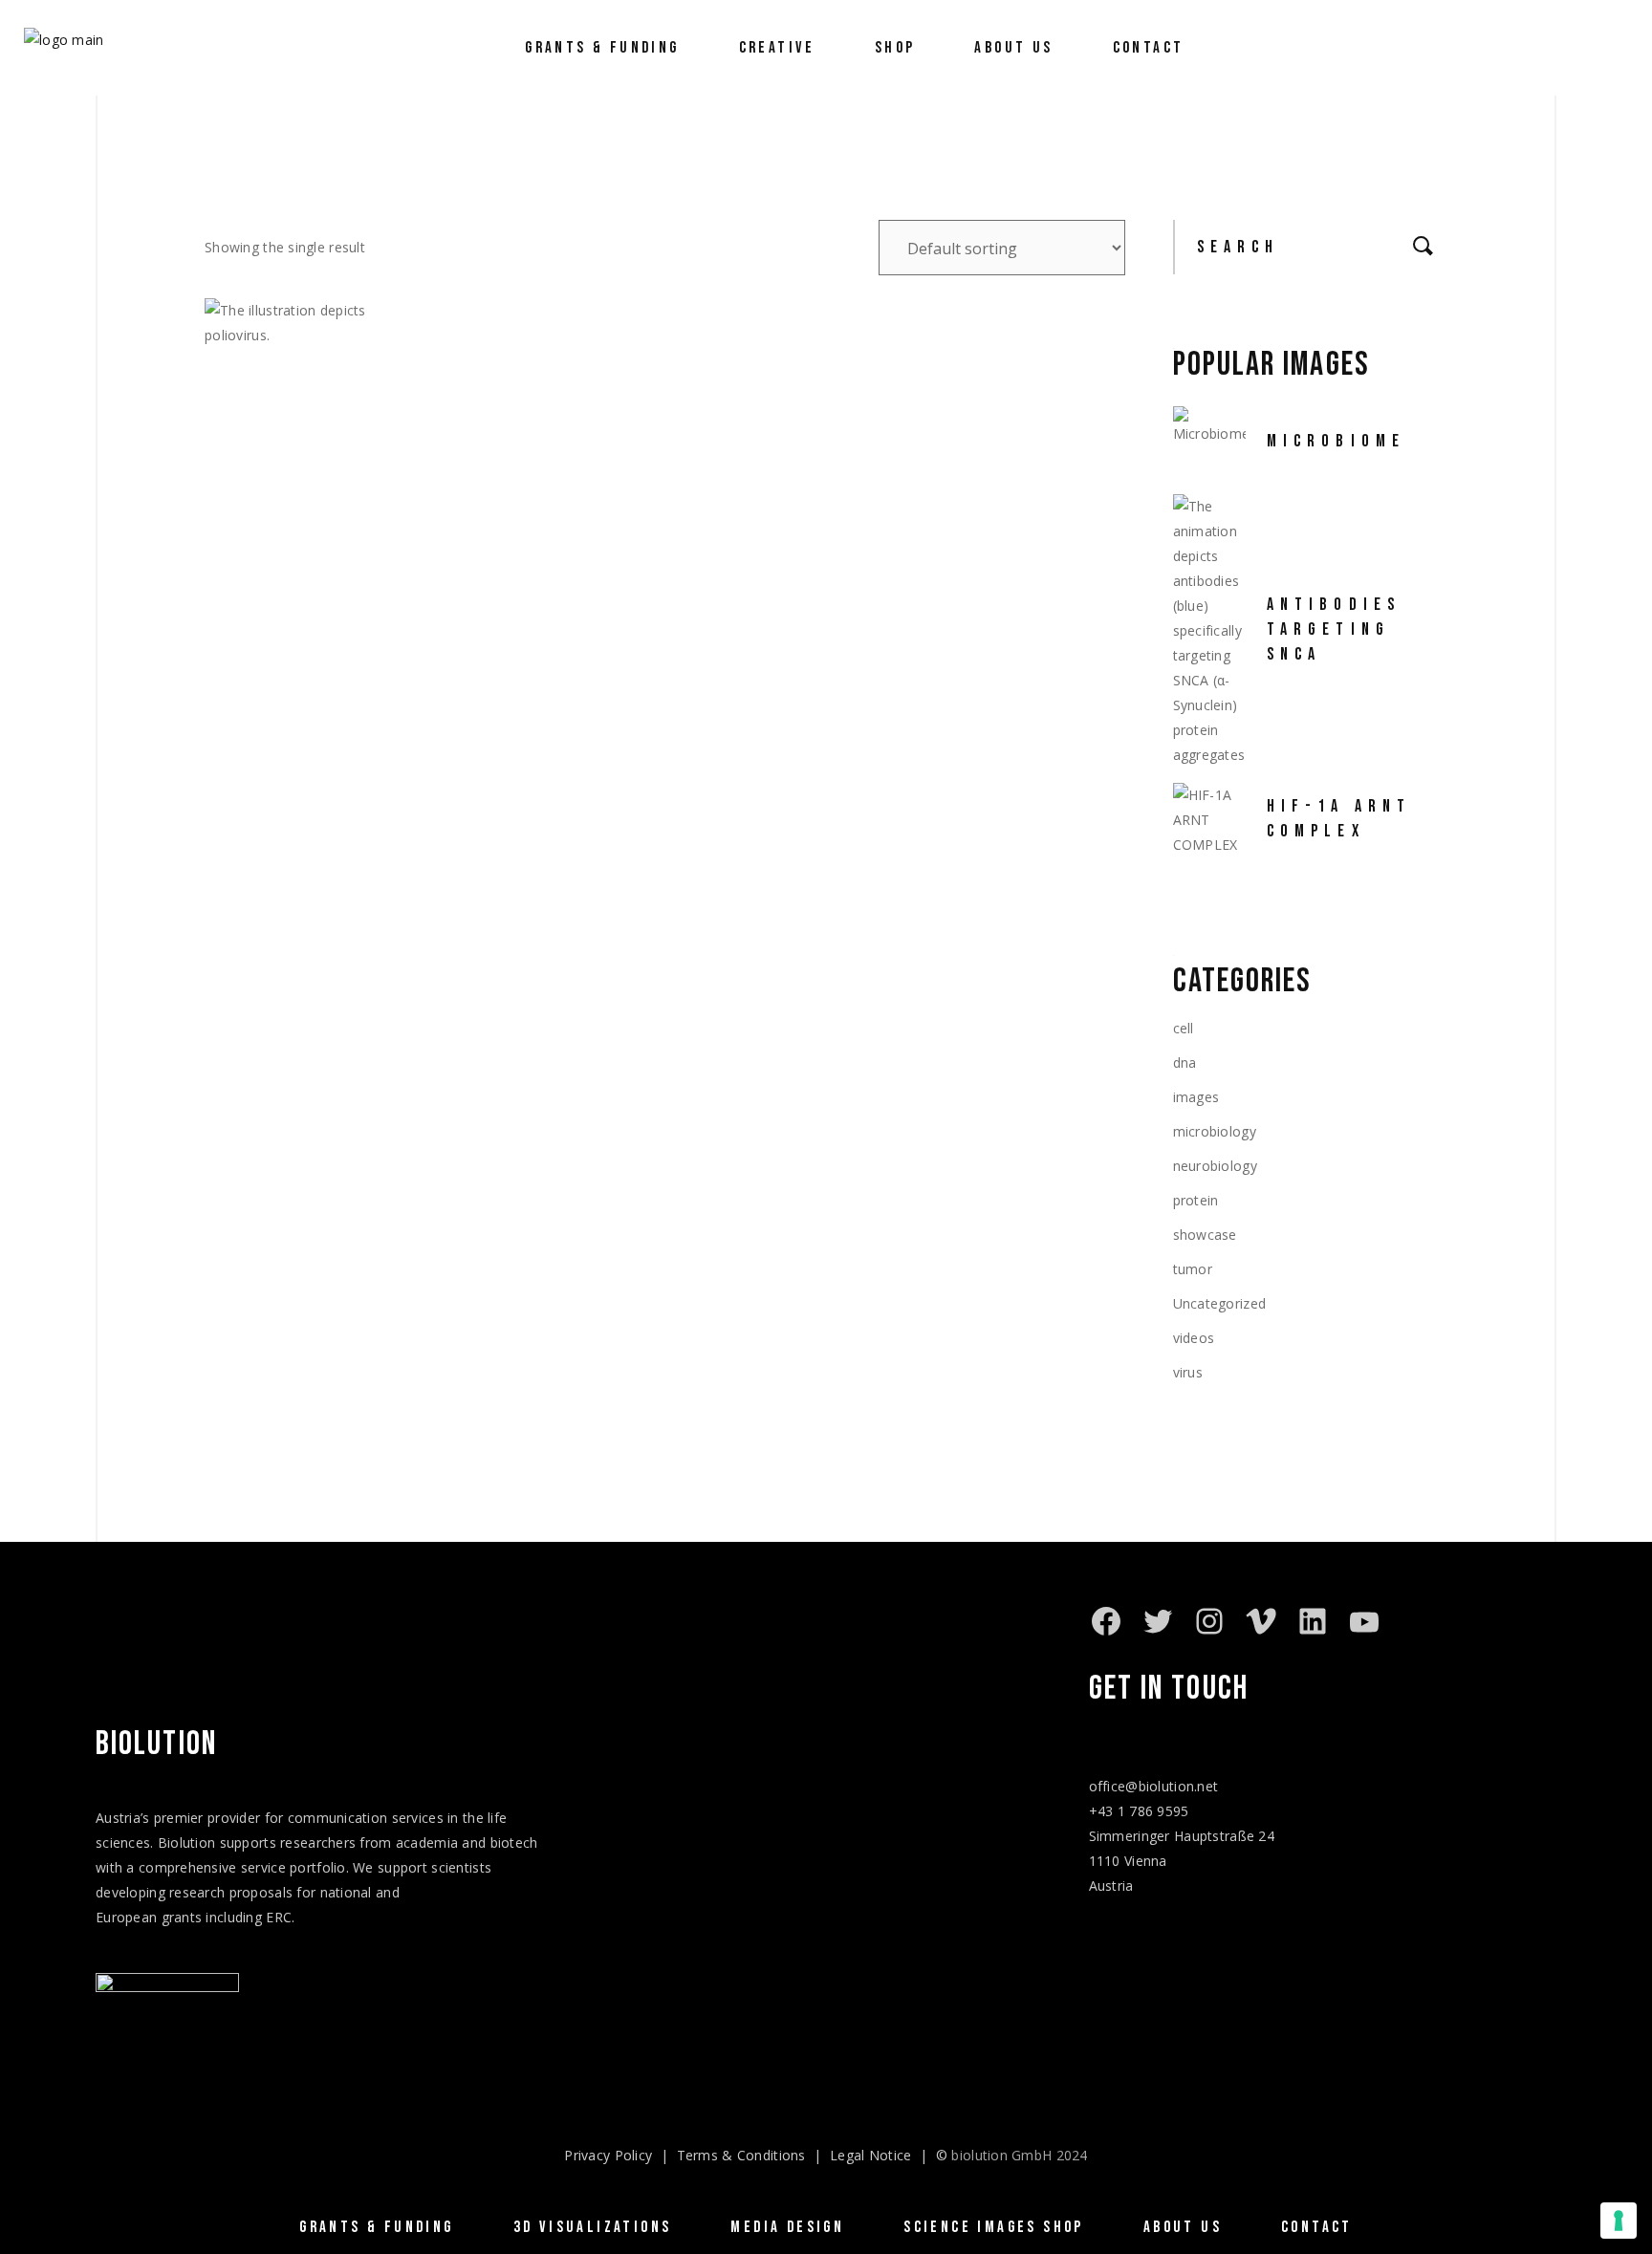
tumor (1193, 1269)
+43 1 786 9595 (1139, 1811)
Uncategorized (1220, 1303)
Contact (1317, 2227)
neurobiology (1215, 1166)
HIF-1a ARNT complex (1339, 819)
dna (1185, 1062)
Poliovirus (279, 532)
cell (1184, 1028)
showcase (1205, 1235)
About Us (1183, 2227)
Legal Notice (870, 2155)
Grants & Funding (376, 2227)
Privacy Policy (608, 2155)
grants (182, 1917)
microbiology (1215, 1131)
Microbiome (1337, 441)
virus (1188, 1372)
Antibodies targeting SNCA (1334, 629)
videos (1194, 1338)
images (1196, 1097)
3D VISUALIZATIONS (593, 2227)
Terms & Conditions (741, 2155)
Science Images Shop (994, 2227)
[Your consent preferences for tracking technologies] (1619, 2221)
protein (1196, 1200)
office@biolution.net (1154, 1786)
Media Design (787, 2227)
